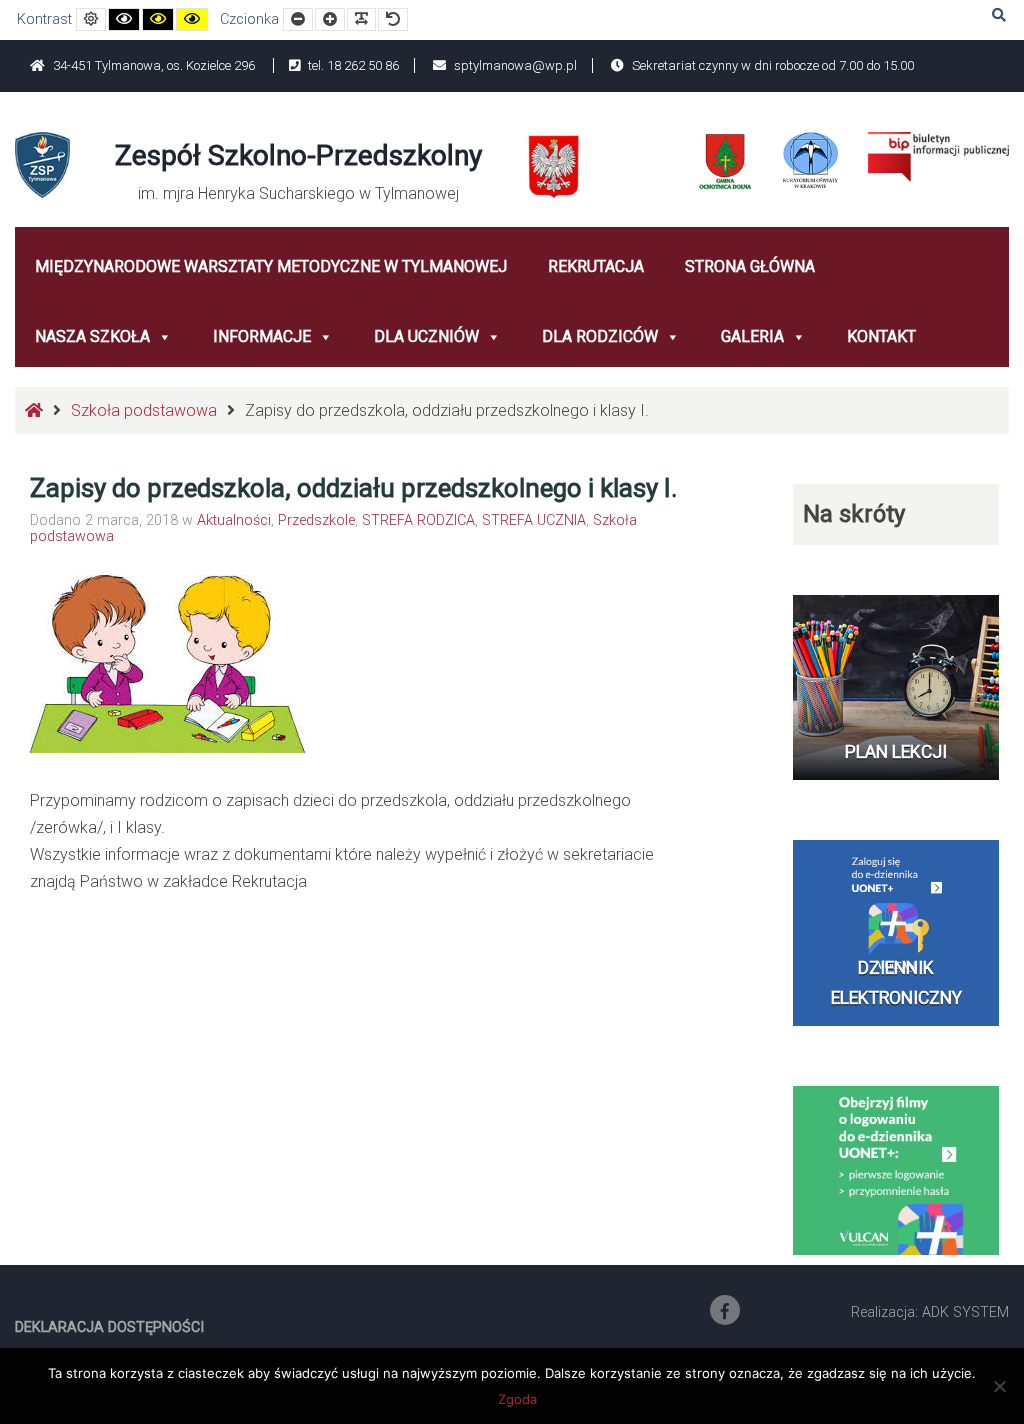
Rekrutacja (596, 266)
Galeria (752, 336)
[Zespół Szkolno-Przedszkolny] (42, 163)
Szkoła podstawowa (144, 410)
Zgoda (517, 1399)
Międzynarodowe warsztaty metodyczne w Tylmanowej (271, 266)
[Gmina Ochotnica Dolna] (725, 161)
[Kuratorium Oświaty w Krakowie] (810, 158)
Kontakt (881, 336)
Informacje (262, 336)
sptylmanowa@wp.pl (514, 65)
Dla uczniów (426, 336)
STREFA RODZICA (418, 520)
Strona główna (750, 266)
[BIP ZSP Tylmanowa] (938, 155)
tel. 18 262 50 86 (352, 65)
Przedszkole (316, 520)
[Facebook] (725, 1310)
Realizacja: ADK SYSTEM (930, 1312)
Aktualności (234, 520)
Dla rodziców (600, 336)
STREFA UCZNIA (534, 520)
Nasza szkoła (92, 336)
